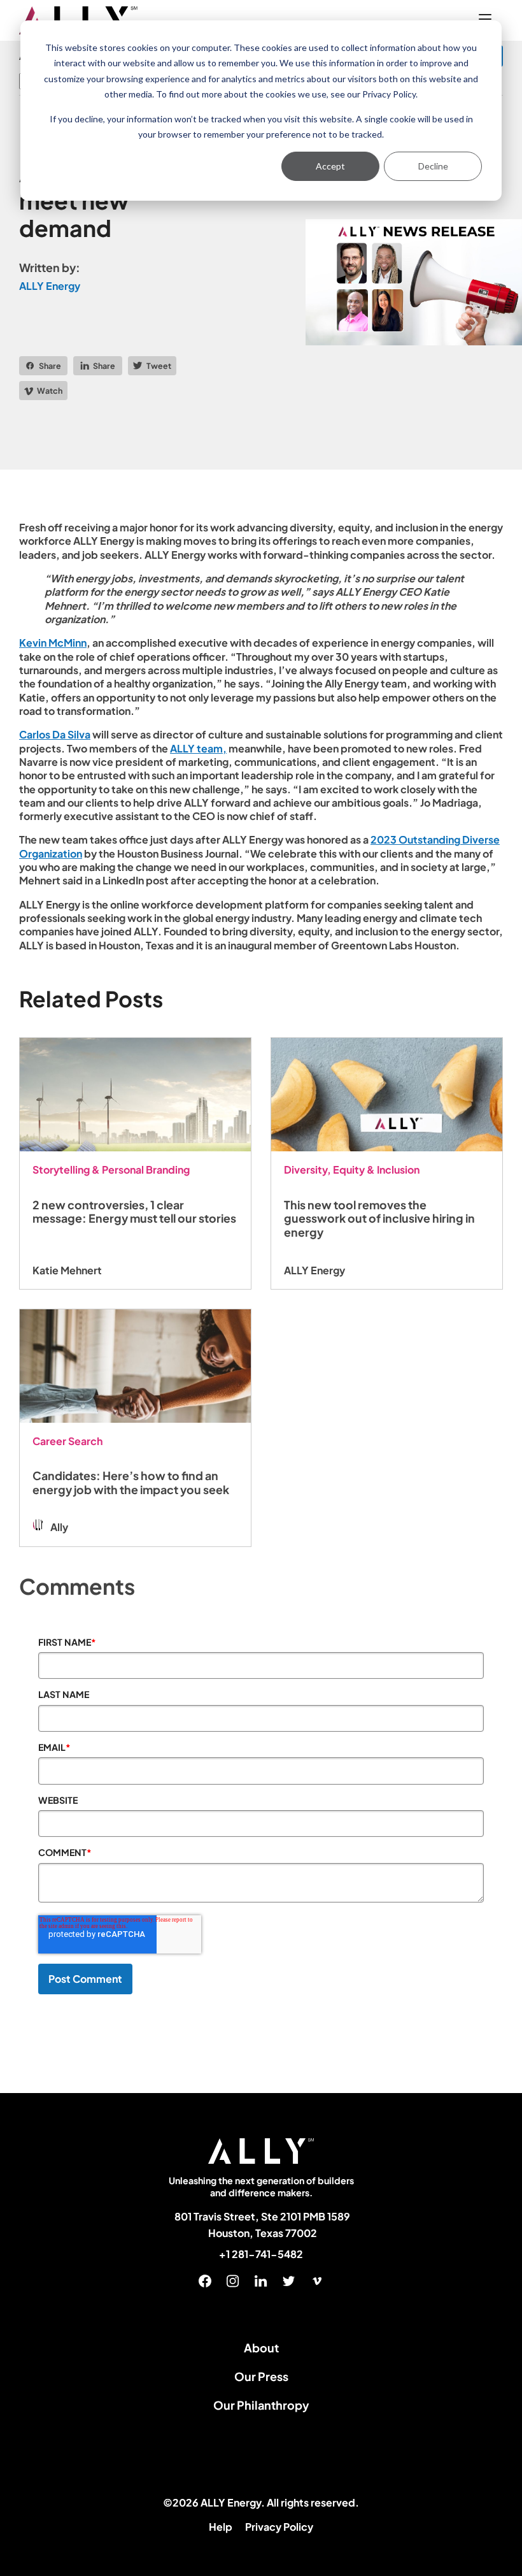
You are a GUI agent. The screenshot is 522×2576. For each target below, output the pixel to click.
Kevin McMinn (53, 643)
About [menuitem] (261, 2348)
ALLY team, (198, 748)
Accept (330, 166)
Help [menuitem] (221, 2527)
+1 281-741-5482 (261, 2254)
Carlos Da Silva (55, 734)
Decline (433, 166)
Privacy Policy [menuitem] (279, 2527)
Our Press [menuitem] (261, 2376)
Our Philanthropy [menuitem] (261, 2405)
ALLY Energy (50, 286)
